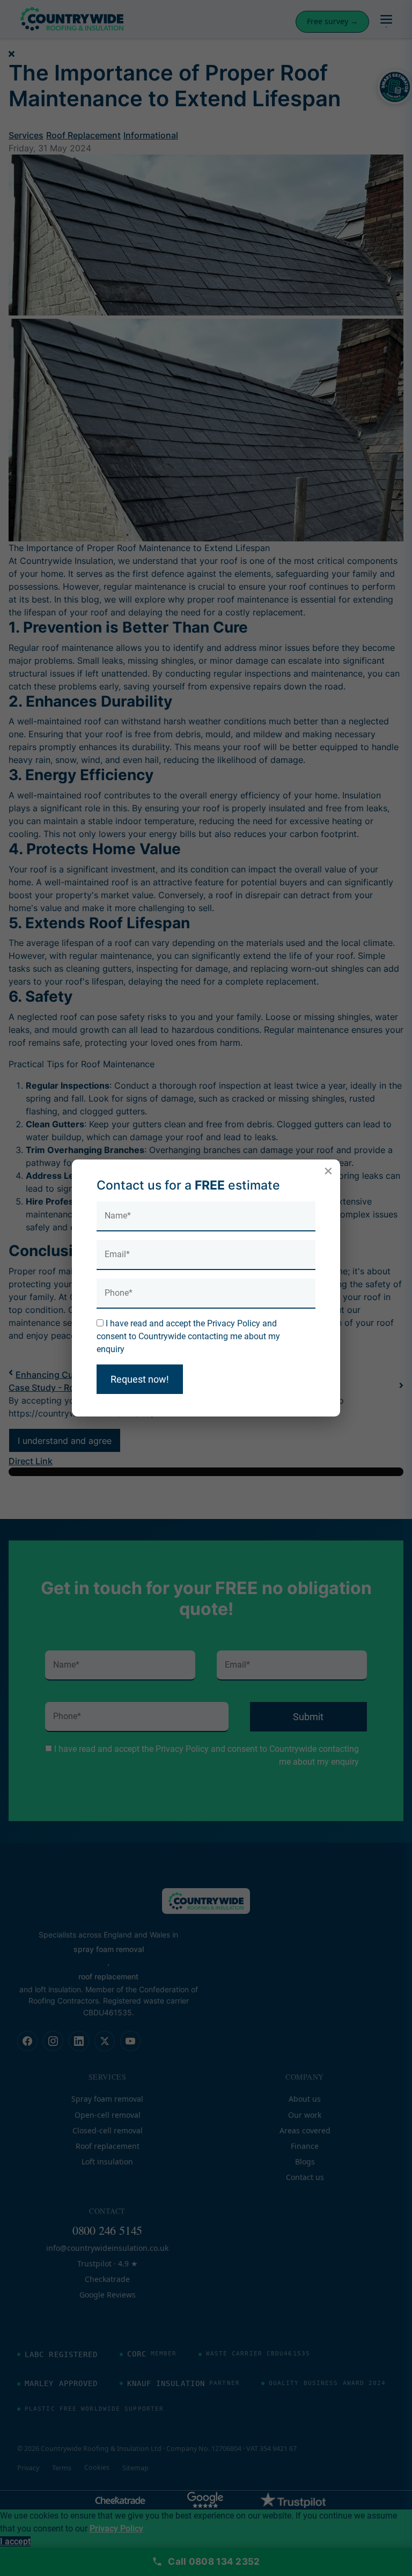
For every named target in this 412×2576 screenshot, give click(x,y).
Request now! (140, 1379)
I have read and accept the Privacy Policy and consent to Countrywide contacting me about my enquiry (188, 1336)
